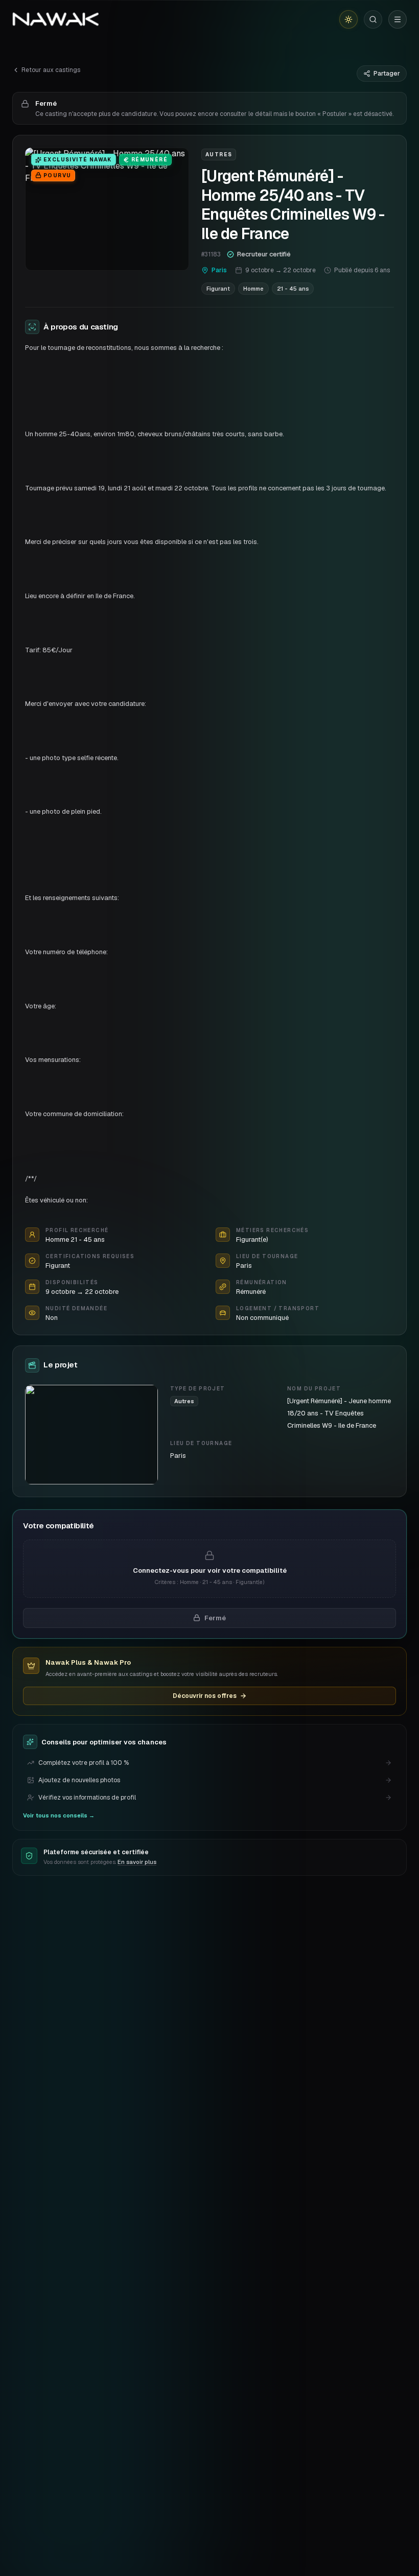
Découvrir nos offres (205, 1696)
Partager (387, 74)
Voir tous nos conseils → (59, 1815)
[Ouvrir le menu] (398, 19)
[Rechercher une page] (373, 19)
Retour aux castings (51, 70)
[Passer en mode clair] (348, 19)
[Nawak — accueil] (55, 19)
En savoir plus (137, 1862)
